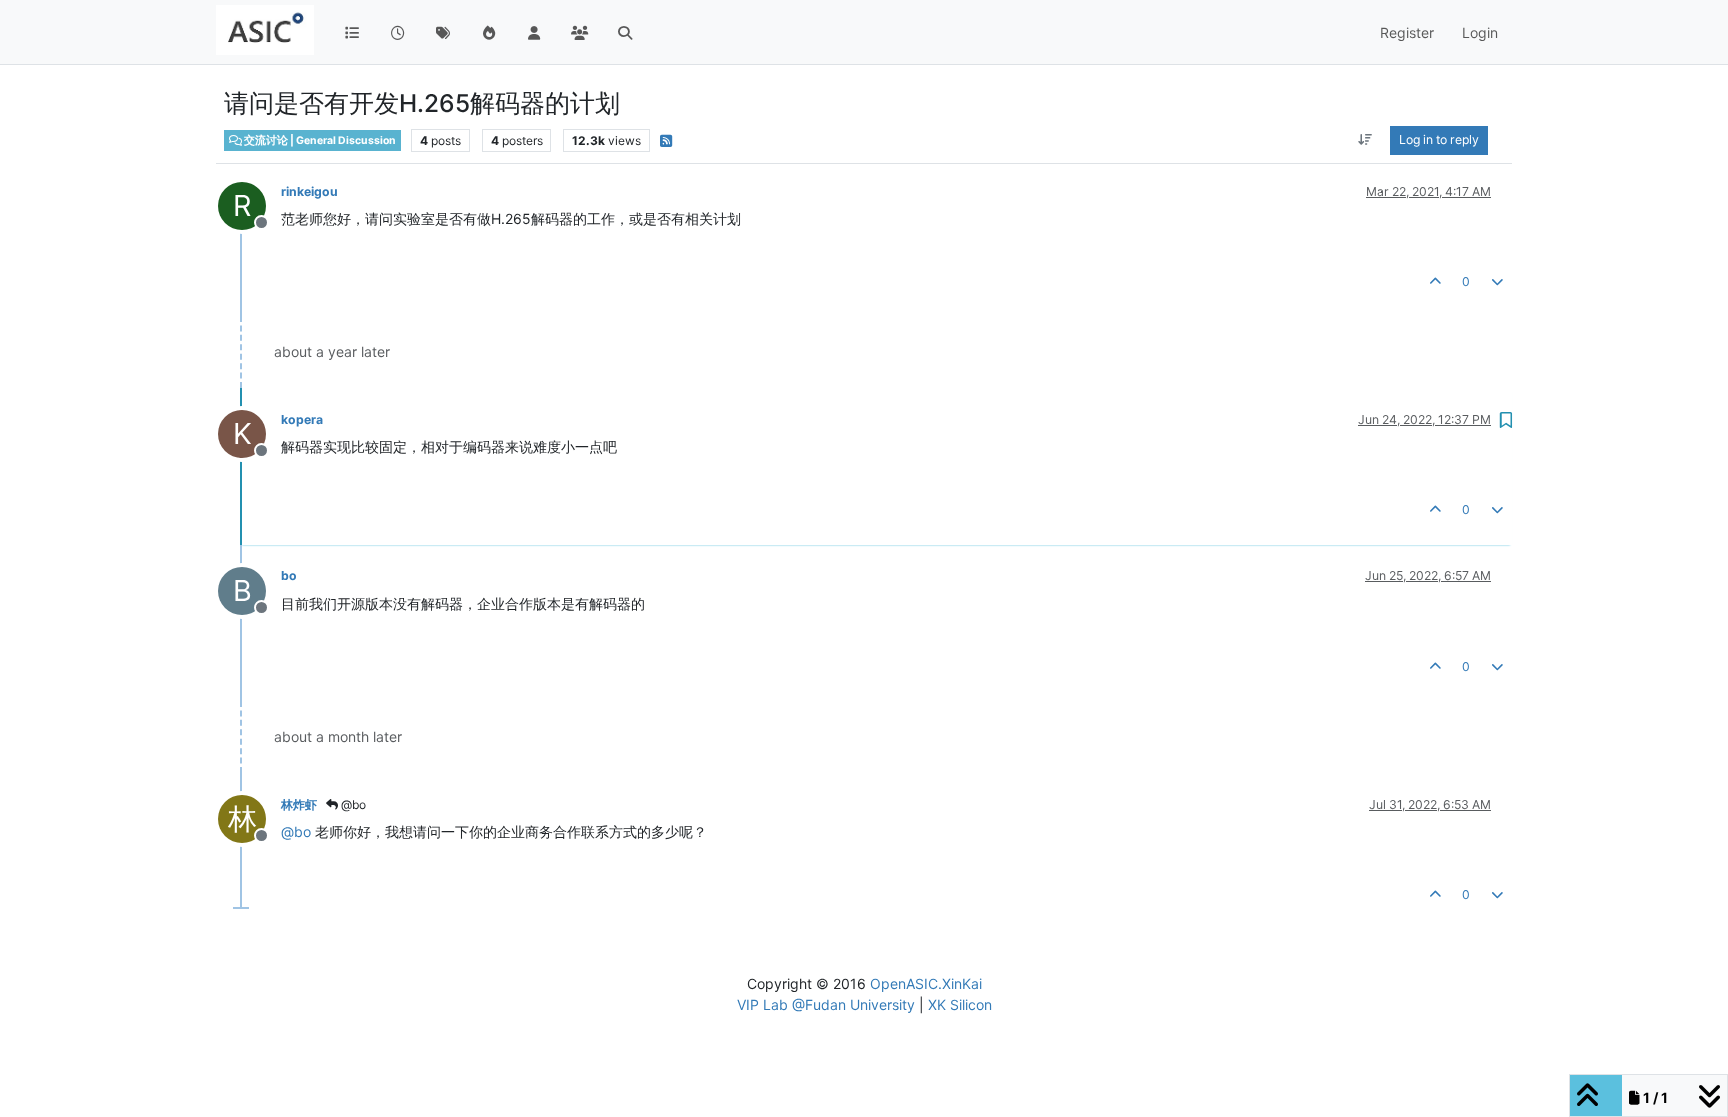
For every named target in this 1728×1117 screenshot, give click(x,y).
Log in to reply (1439, 139)
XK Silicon (960, 1004)
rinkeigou (309, 191)
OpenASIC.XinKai (926, 983)
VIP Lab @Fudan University (826, 1004)
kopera (302, 419)
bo (289, 575)
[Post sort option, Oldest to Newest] (1365, 140)
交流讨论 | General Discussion (319, 140)
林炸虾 (299, 804)
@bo (352, 804)
